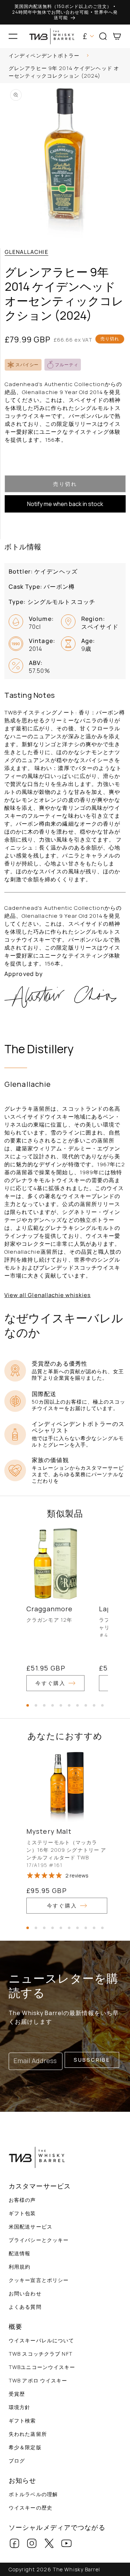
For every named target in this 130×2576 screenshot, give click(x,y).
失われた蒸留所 (28, 2434)
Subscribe (92, 2060)
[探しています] (122, 57)
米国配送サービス (31, 2227)
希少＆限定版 (25, 2447)
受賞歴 (17, 2394)
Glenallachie (27, 252)
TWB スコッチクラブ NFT (41, 2354)
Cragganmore (49, 1609)
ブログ (17, 2461)
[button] (13, 36)
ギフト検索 (22, 2421)
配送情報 (19, 2253)
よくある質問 (25, 2307)
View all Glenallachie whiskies (48, 1295)
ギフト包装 (22, 2213)
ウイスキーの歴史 (31, 2508)
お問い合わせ (25, 2293)
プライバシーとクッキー (39, 2240)
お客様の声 (22, 2200)
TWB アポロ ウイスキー (38, 2380)
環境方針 (19, 2407)
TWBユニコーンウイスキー (42, 2367)
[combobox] (65, 57)
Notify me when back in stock (65, 504)
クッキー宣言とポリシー (39, 2280)
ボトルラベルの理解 (33, 2494)
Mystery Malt (49, 1831)
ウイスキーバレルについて (41, 2340)
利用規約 (19, 2267)
